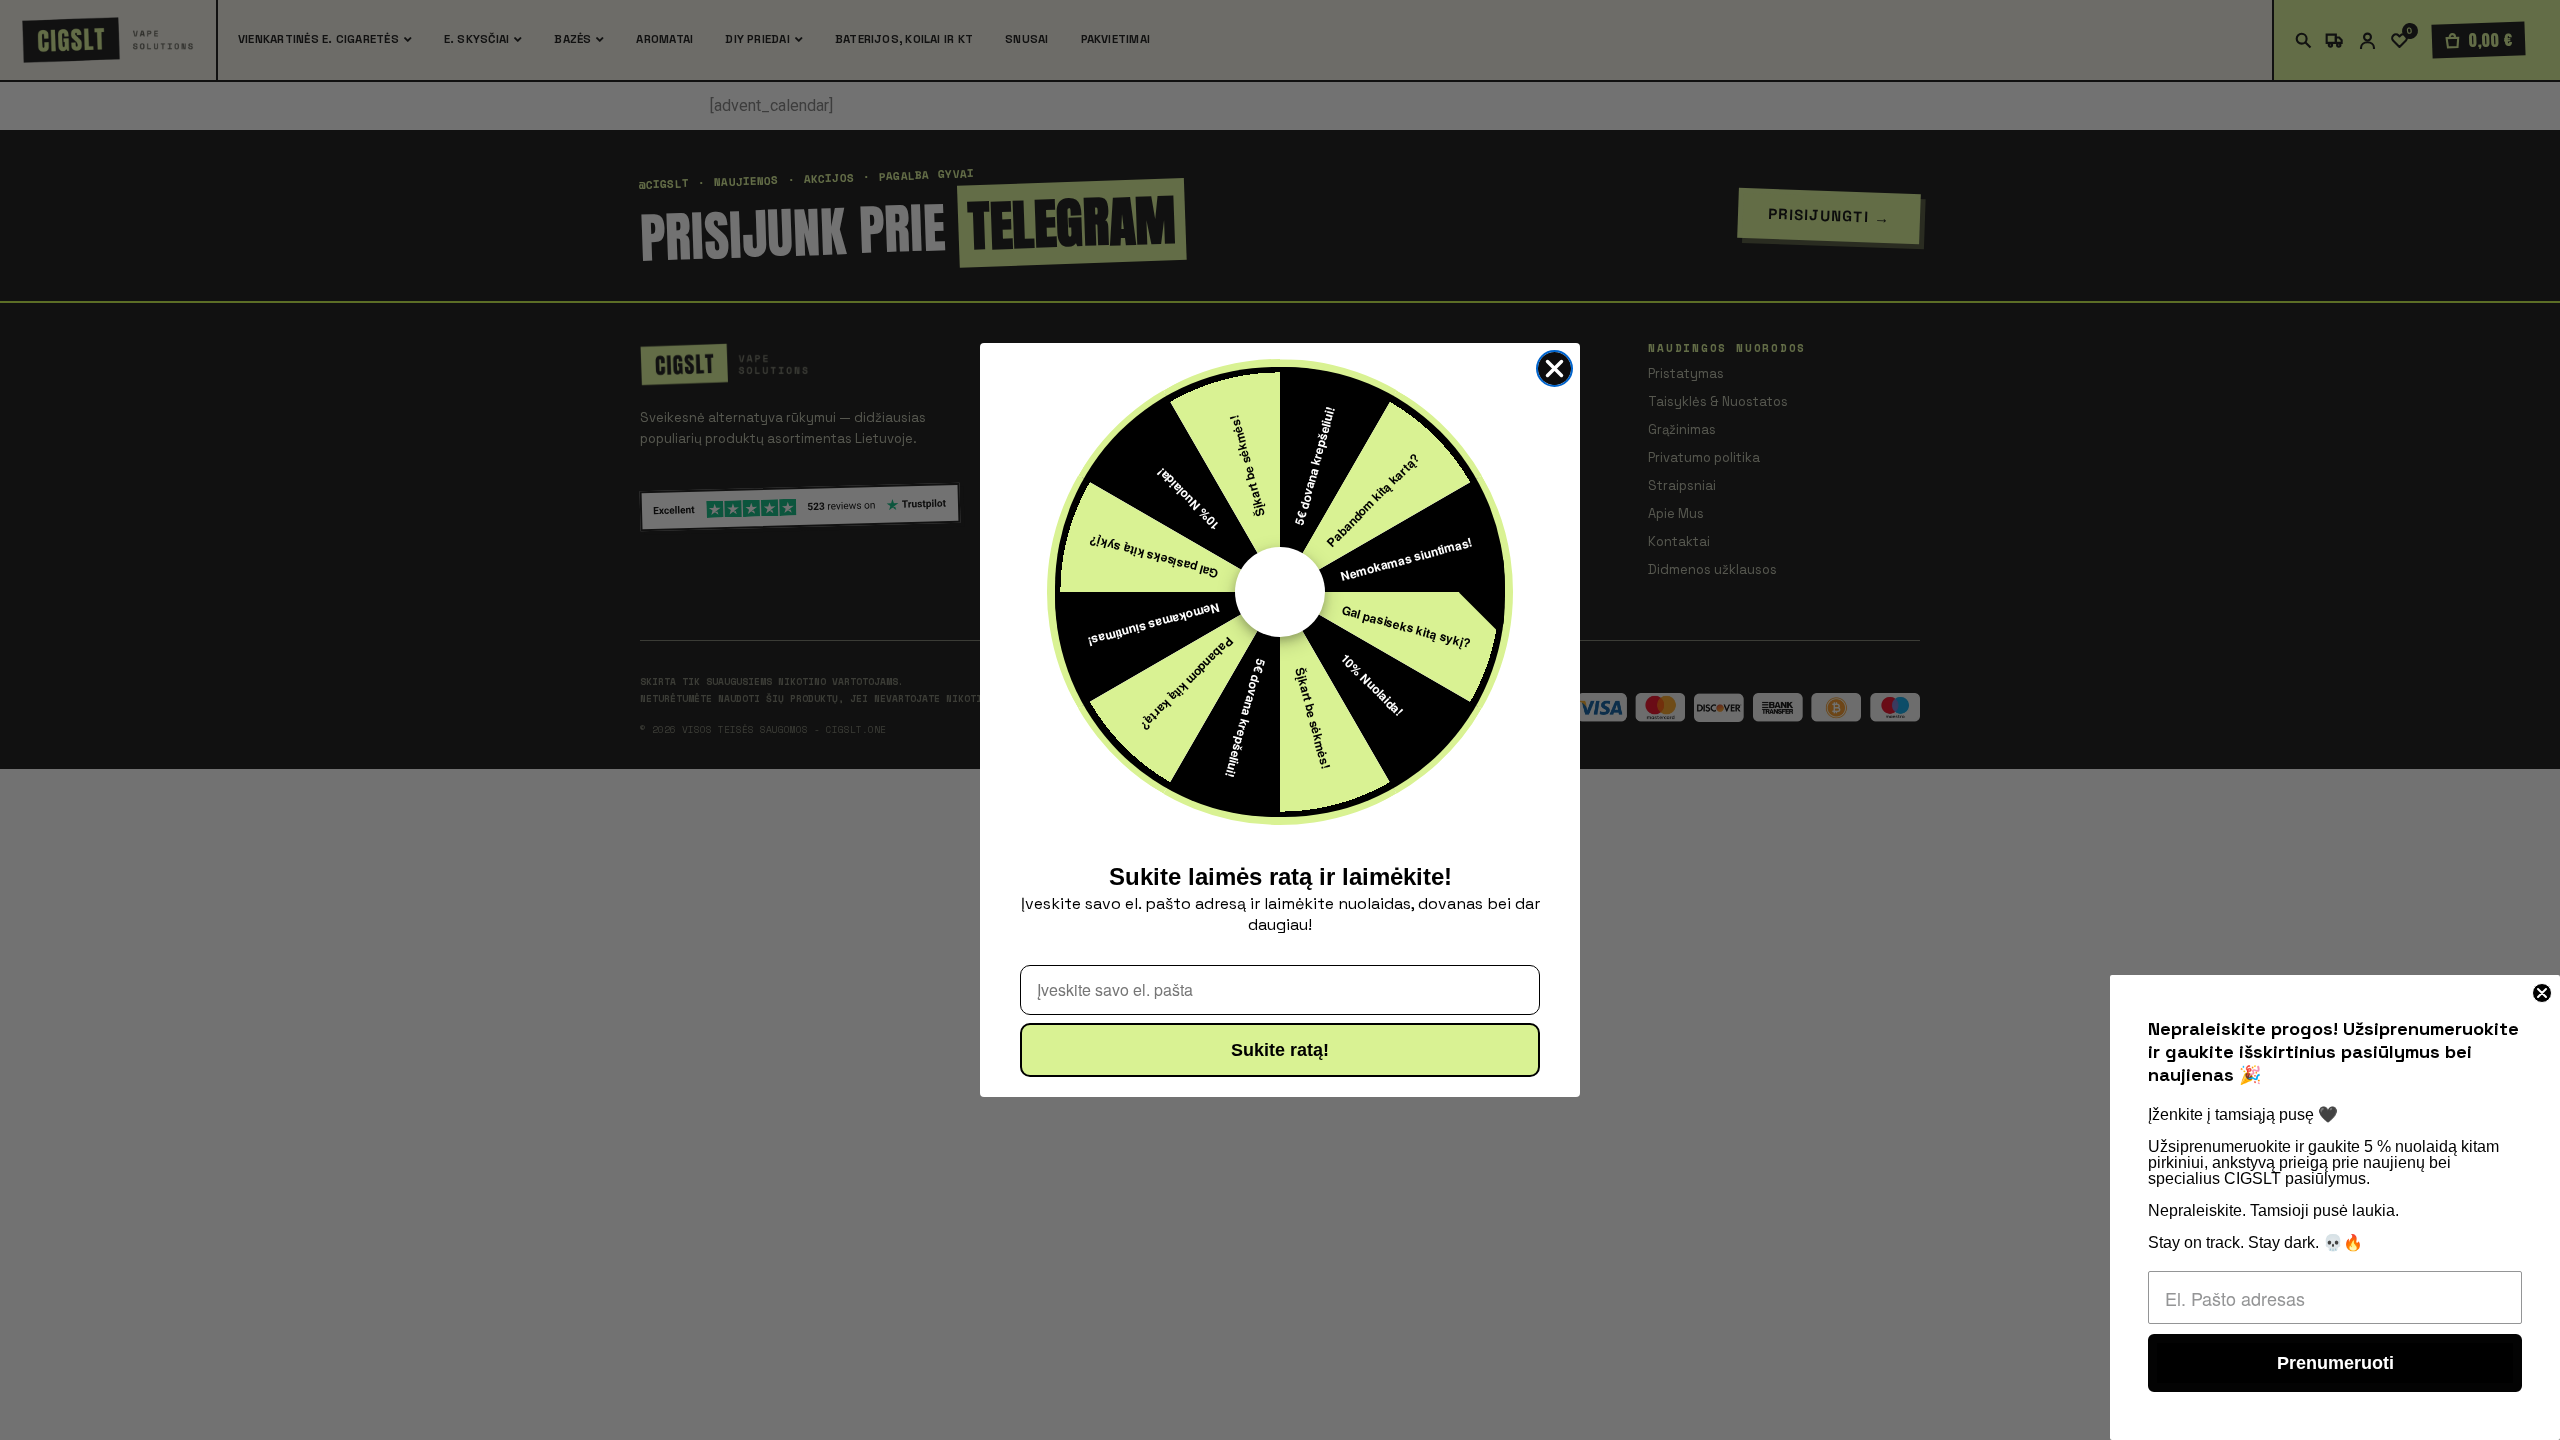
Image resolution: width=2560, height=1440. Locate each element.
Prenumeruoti (2335, 1363)
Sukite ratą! (1280, 1050)
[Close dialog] (1554, 368)
